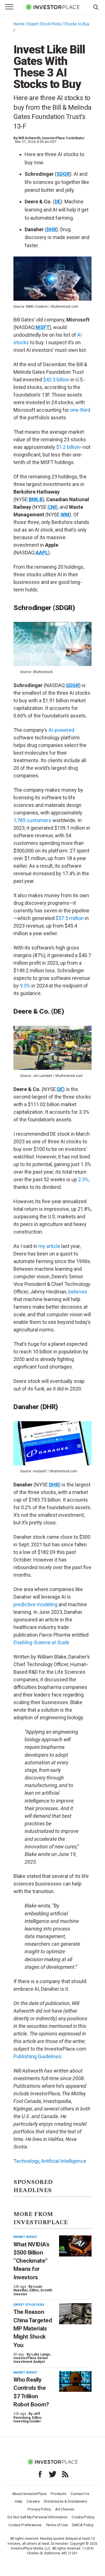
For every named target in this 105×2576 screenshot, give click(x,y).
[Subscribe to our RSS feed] (65, 2474)
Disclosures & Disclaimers (66, 2501)
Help (19, 2501)
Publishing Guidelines (37, 2056)
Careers (33, 2501)
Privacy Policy (39, 2509)
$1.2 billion (68, 447)
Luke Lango (41, 2354)
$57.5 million (70, 918)
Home (19, 24)
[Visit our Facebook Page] (40, 2474)
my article (49, 1246)
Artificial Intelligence (64, 2161)
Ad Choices (65, 2509)
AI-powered (61, 730)
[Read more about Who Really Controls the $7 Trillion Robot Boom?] (75, 2382)
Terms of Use (57, 2525)
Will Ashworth (29, 138)
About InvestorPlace (29, 2494)
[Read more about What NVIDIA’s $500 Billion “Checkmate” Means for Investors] (75, 2246)
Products (59, 2494)
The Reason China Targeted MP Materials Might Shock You (33, 2328)
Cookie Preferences (25, 2525)
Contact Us (80, 2494)
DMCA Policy (83, 2525)
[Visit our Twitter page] (53, 2474)
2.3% (83, 1179)
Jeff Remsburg (27, 2416)
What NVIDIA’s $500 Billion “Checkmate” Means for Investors (32, 2261)
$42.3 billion (56, 380)
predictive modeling (35, 1604)
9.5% (25, 986)
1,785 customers (32, 820)
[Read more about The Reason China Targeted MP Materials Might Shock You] (75, 2314)
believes (78, 1292)
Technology (26, 2161)
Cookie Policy (83, 2517)
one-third (80, 410)
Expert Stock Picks (44, 24)
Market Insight (25, 2237)
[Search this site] (96, 7)
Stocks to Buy (77, 24)
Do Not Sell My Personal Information (38, 2517)
